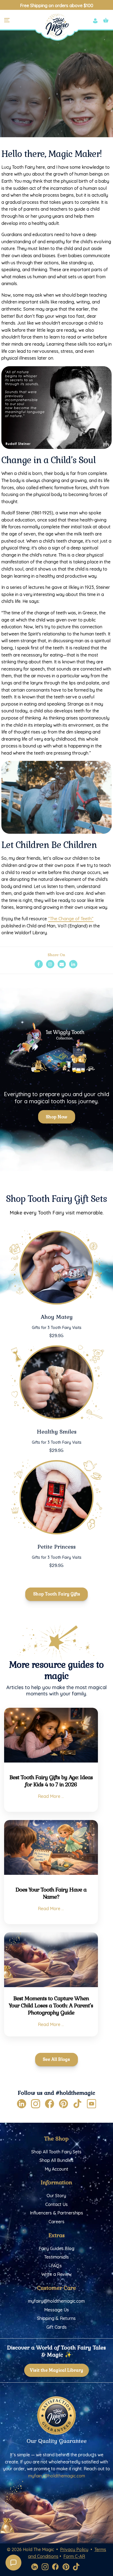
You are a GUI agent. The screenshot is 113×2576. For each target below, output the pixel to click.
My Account (56, 2169)
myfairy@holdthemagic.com (56, 2301)
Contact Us (56, 2204)
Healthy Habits (41, 105)
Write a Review (56, 2274)
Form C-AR (74, 2556)
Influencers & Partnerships (56, 2213)
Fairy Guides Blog (56, 2248)
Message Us (56, 2310)
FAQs (56, 2266)
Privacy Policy (74, 2549)
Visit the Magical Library (56, 2370)
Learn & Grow (73, 105)
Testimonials (56, 2257)
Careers (56, 2222)
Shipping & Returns (56, 2318)
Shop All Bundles (56, 2160)
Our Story (56, 2196)
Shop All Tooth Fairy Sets (56, 2152)
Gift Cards (56, 2327)
